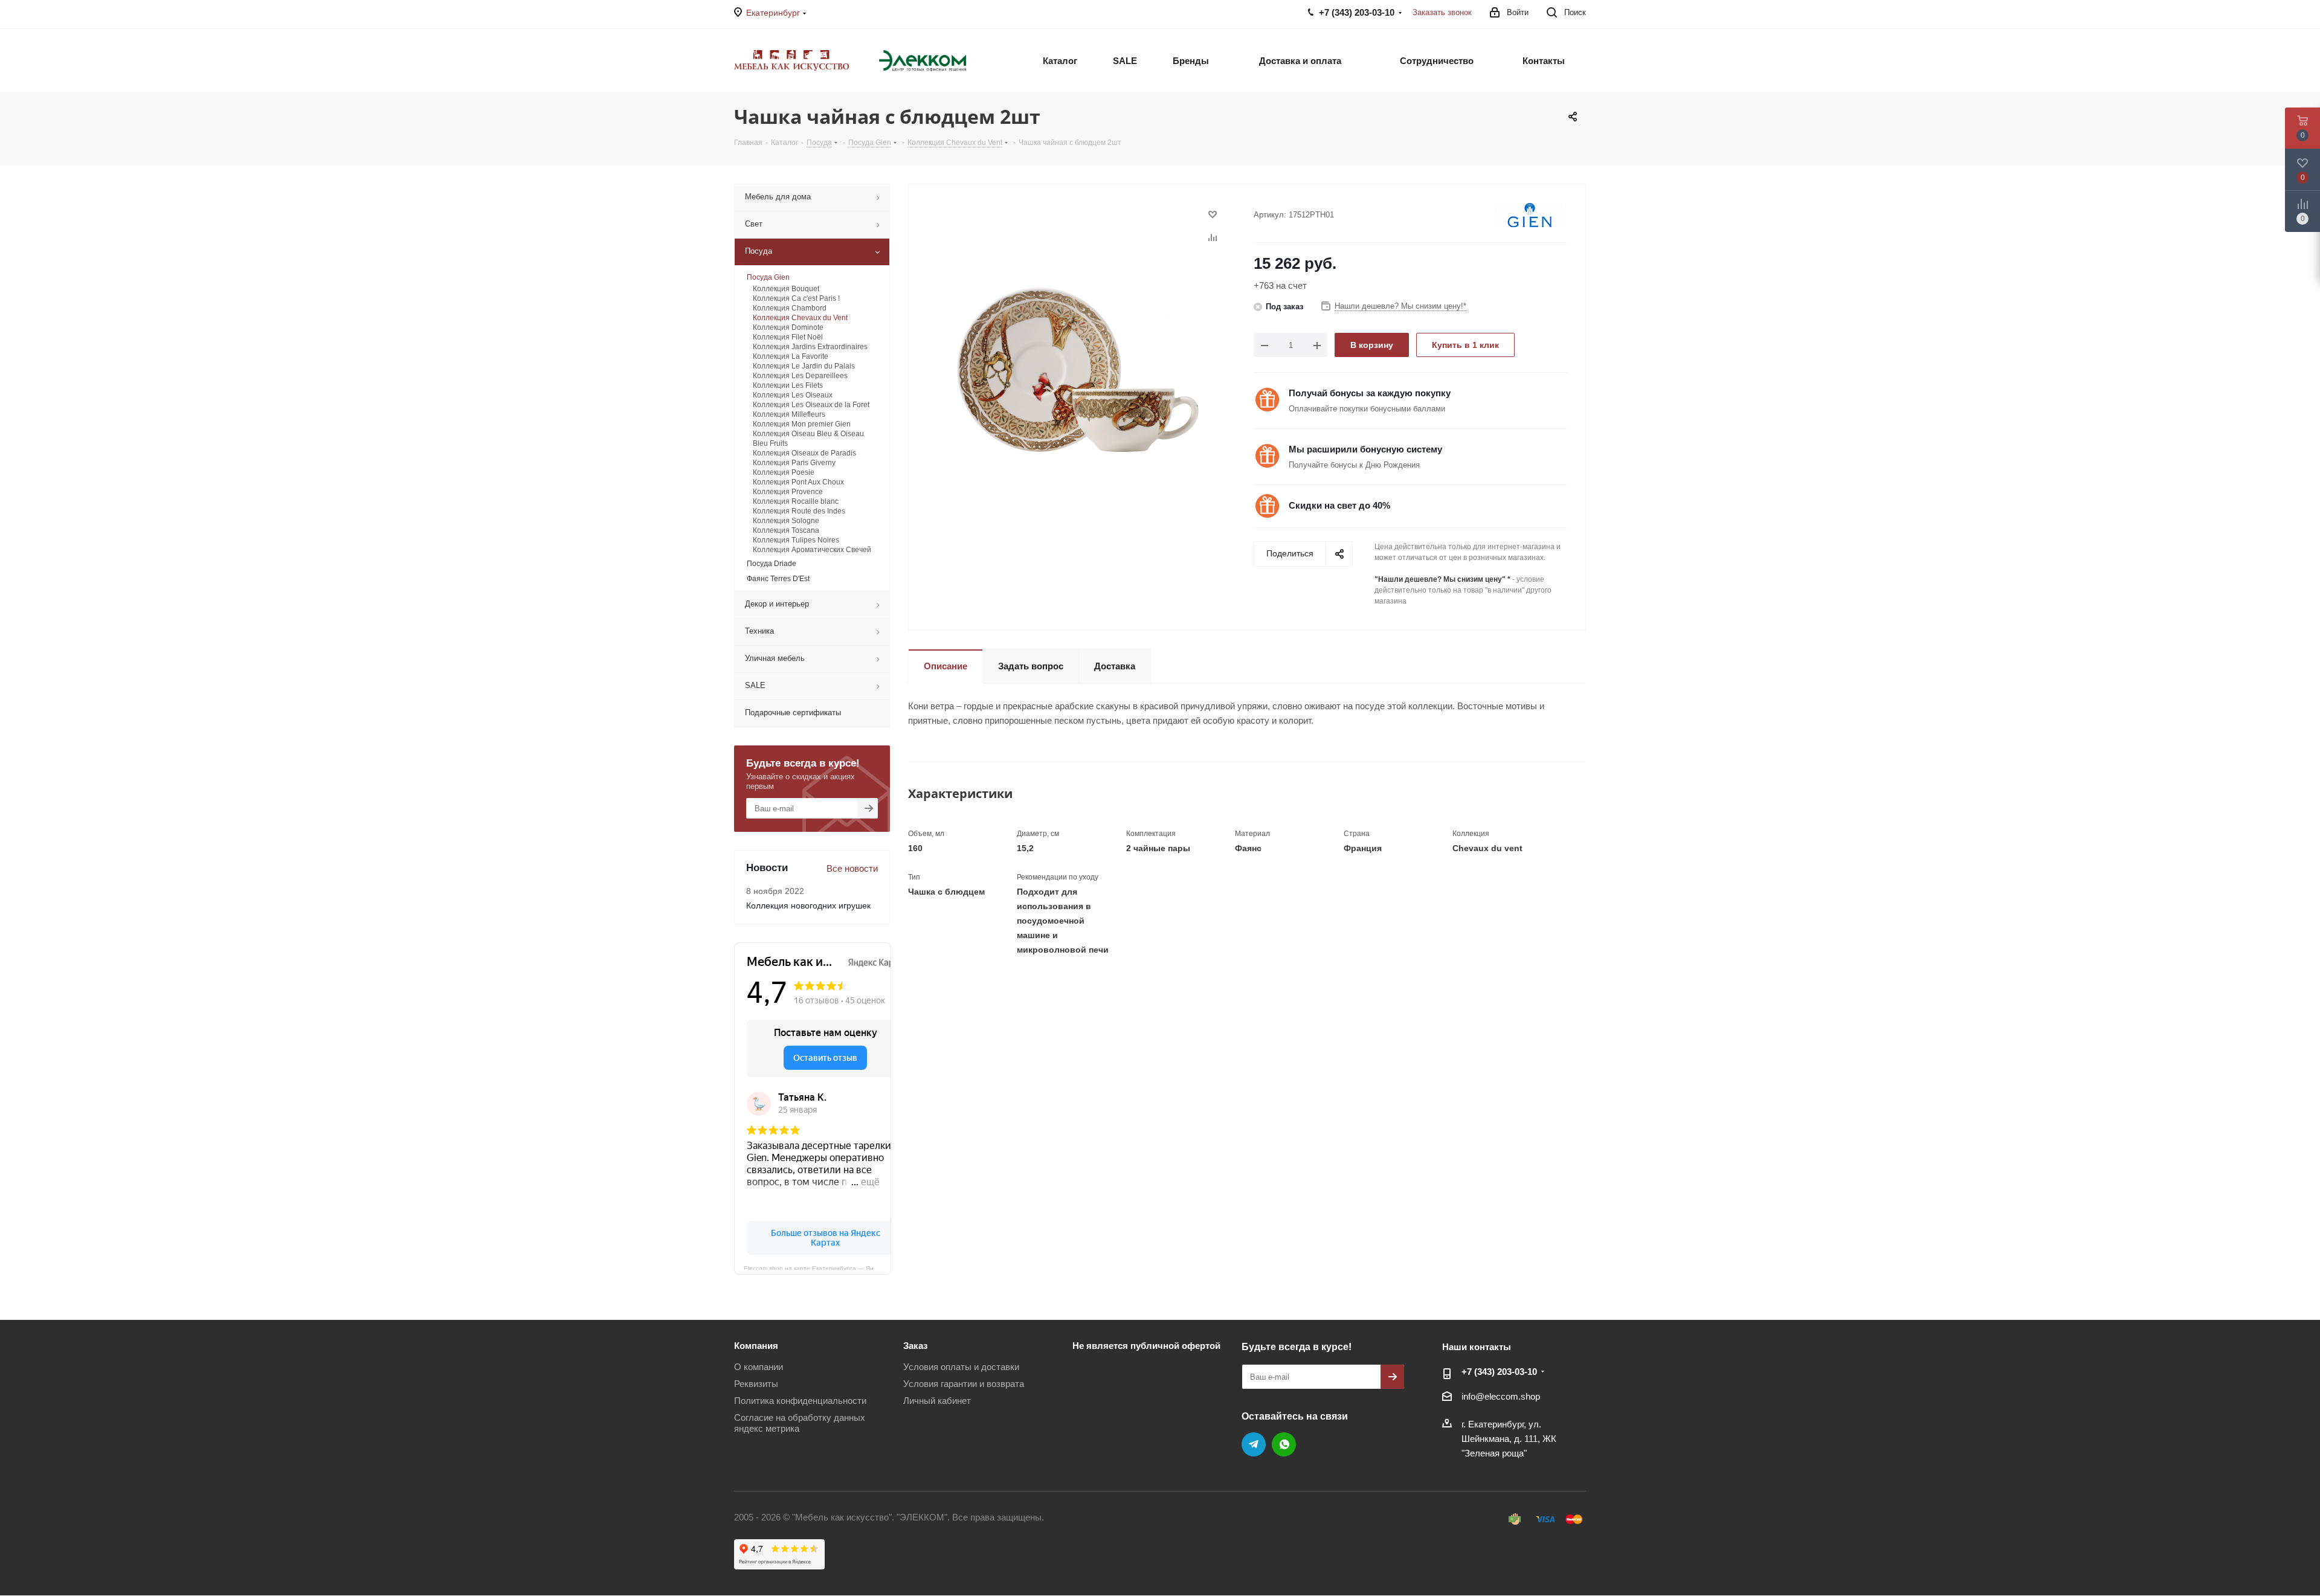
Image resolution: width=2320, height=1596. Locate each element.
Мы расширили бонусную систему (1365, 449)
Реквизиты (756, 1384)
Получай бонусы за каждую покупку (1370, 393)
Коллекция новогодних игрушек (808, 906)
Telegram (1254, 1444)
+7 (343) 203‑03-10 (1499, 1372)
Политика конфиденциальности (800, 1401)
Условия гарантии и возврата (964, 1384)
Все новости (852, 868)
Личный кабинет (937, 1401)
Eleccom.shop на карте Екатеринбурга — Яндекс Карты (817, 1267)
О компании (759, 1367)
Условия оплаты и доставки (961, 1367)
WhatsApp (1284, 1444)
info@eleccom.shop (1501, 1396)
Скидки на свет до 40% (1339, 505)
